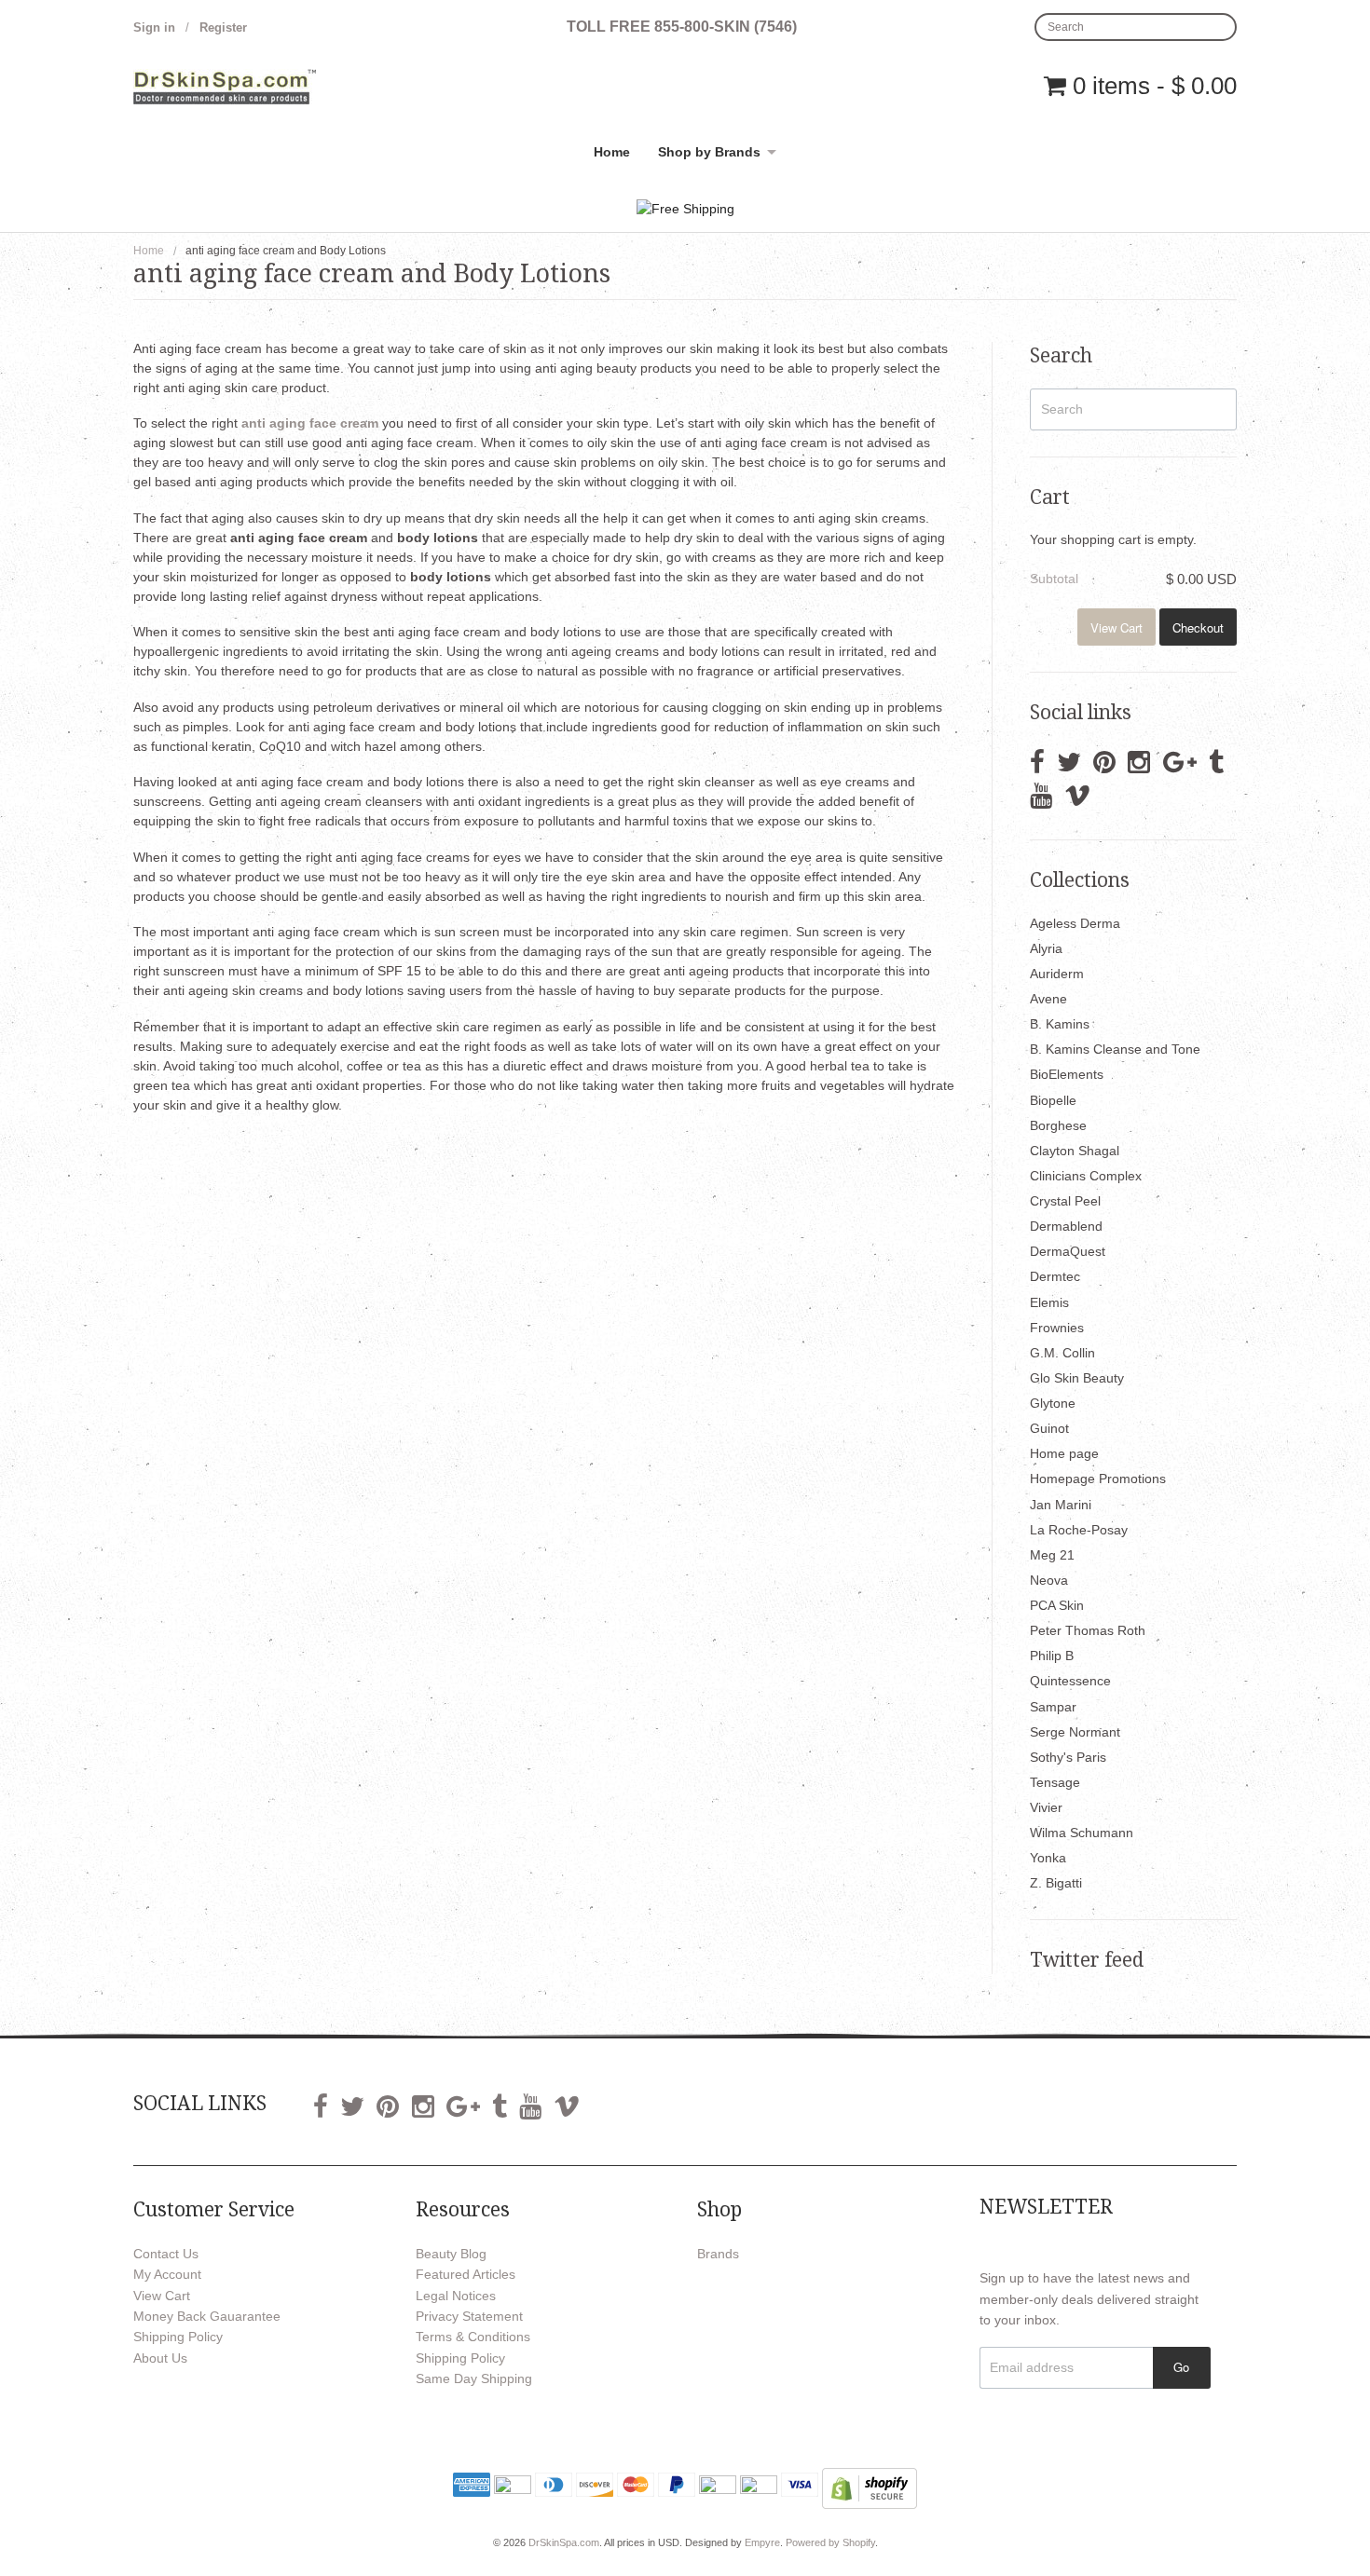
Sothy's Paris (1068, 1757)
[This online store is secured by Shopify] (870, 2487)
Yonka (1048, 1858)
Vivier (1046, 1807)
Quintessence (1070, 1681)
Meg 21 (1052, 1555)
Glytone (1053, 1403)
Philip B (1052, 1656)
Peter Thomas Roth (1088, 1630)
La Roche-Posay (1079, 1530)
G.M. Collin (1062, 1353)
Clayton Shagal (1075, 1151)
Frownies (1057, 1328)
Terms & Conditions (473, 2337)
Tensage (1055, 1782)
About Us (160, 2358)
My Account (167, 2274)
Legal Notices (456, 2296)
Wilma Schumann (1082, 1833)
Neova (1049, 1580)
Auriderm (1057, 974)
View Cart (1117, 627)
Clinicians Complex (1086, 1176)
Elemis (1049, 1302)
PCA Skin (1057, 1605)
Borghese (1058, 1125)
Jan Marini (1061, 1505)
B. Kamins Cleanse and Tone (1115, 1049)
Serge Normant (1075, 1732)
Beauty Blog (451, 2254)
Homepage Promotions (1098, 1479)
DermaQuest (1068, 1251)
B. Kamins (1060, 1024)
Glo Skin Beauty (1077, 1378)
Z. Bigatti (1056, 1883)
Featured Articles (466, 2274)
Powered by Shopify (830, 2542)
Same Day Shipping (474, 2378)
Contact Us (166, 2254)
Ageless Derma (1075, 923)
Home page (1064, 1453)
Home (612, 152)
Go (1181, 2367)
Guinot (1049, 1428)
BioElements (1067, 1074)
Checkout (1198, 627)
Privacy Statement (469, 2316)
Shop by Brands (709, 152)
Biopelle (1053, 1100)
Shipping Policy (178, 2337)
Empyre (762, 2542)
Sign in (154, 27)
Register (223, 27)
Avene (1048, 999)
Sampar (1053, 1707)
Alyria (1046, 948)
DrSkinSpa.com (564, 2542)
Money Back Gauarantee (207, 2316)
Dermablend (1066, 1226)
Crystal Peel (1065, 1201)
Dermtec (1055, 1276)
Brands (718, 2254)
